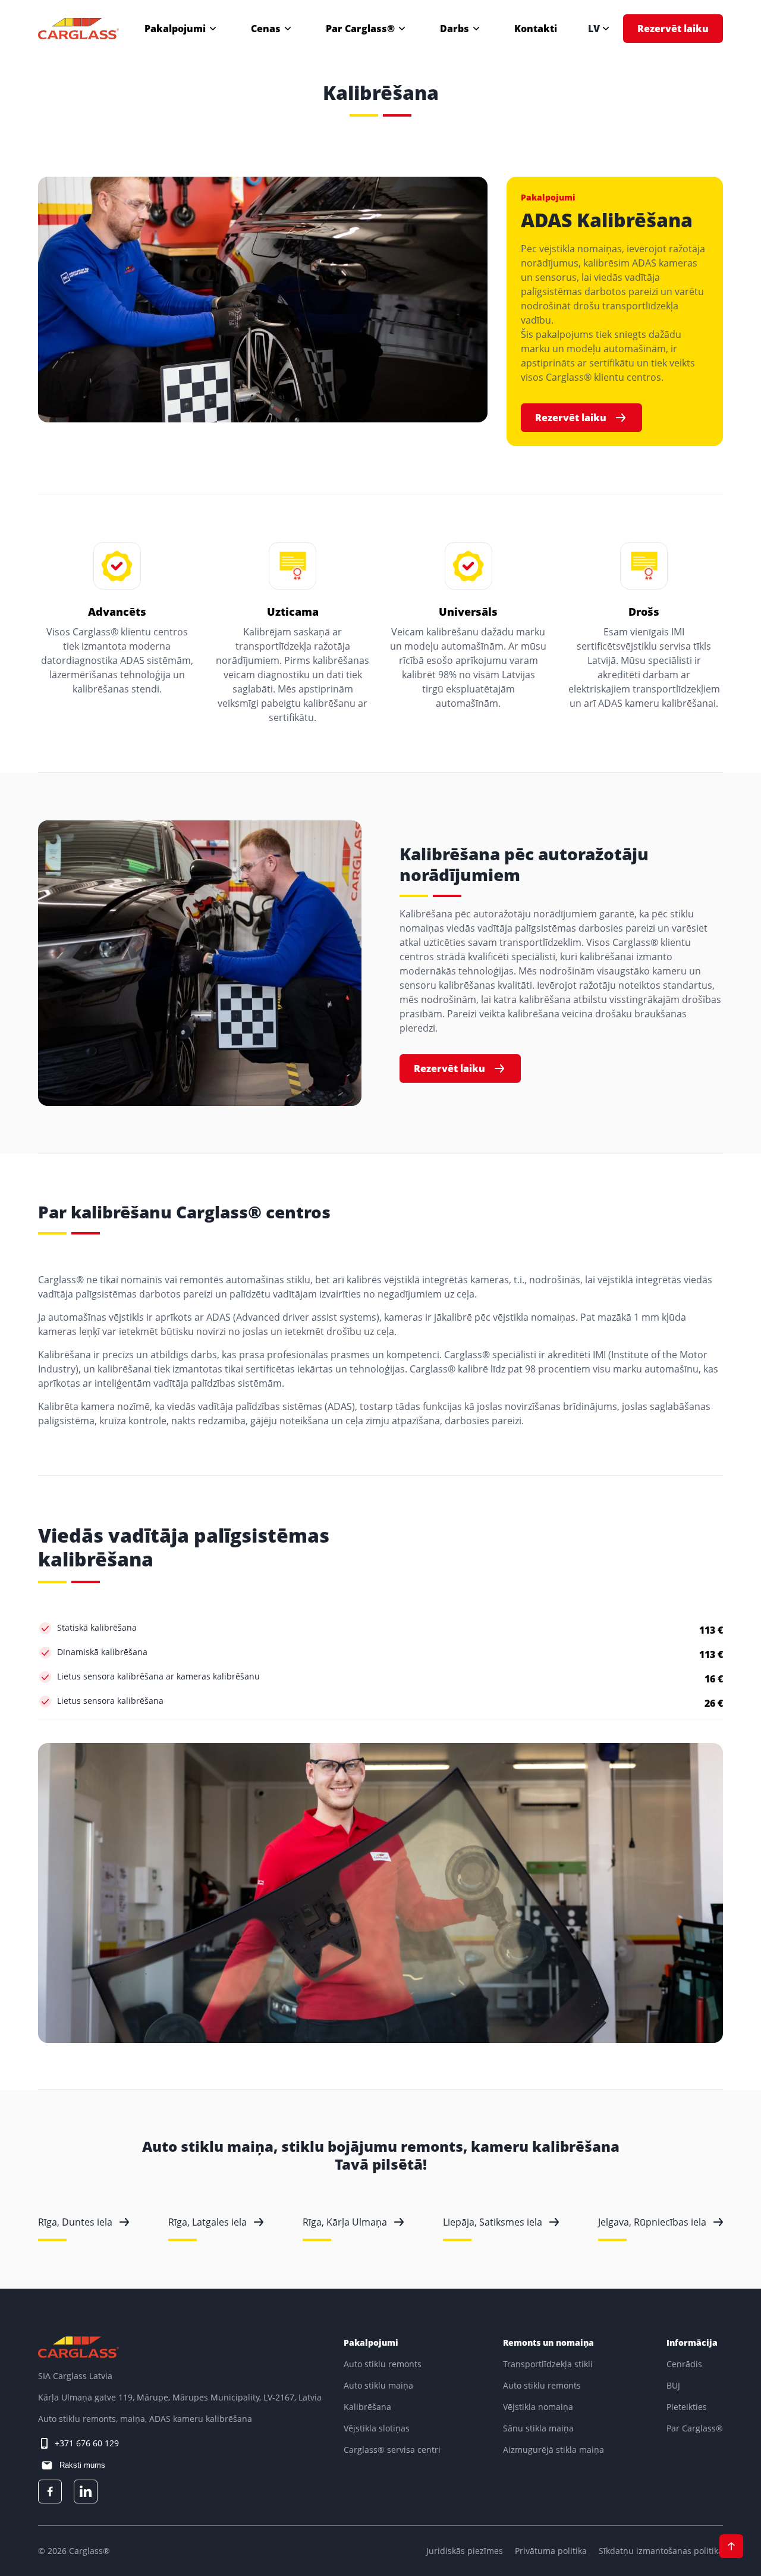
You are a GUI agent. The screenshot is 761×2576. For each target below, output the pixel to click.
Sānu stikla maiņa (538, 2428)
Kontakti (536, 29)
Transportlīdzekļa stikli (548, 2364)
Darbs (455, 29)
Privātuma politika (551, 2551)
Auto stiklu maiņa (378, 2385)
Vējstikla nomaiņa (538, 2407)
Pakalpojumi (175, 29)
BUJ (673, 2385)
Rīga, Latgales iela (207, 2222)
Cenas (266, 29)
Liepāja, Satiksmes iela (493, 2222)
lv (594, 29)
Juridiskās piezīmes (465, 2551)
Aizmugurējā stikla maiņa (554, 2450)
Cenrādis (684, 2364)
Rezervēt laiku (673, 29)
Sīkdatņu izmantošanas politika (661, 2551)
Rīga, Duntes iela (75, 2222)
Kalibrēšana (367, 2407)
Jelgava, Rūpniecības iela (652, 2222)
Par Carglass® (360, 29)
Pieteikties (687, 2407)
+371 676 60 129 (87, 2443)
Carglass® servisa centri (392, 2450)
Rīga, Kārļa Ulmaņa (345, 2222)
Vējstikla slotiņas (377, 2428)
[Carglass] (78, 29)
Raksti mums (81, 2465)
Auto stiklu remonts (383, 2364)
